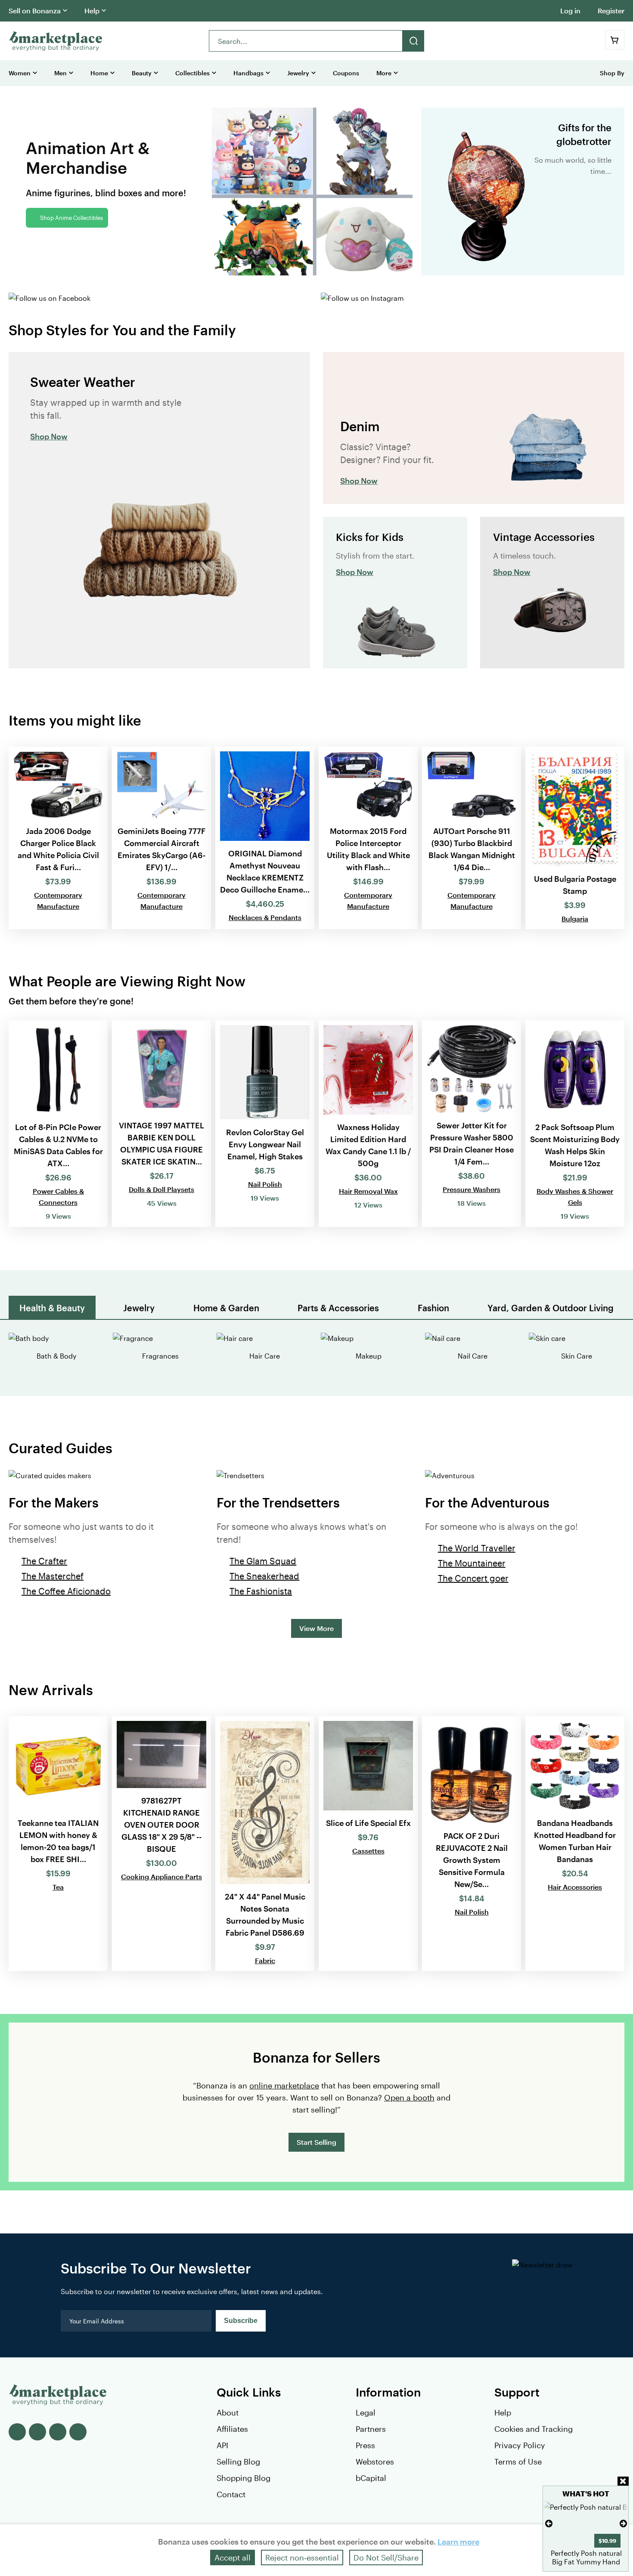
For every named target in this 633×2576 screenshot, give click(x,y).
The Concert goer (473, 1578)
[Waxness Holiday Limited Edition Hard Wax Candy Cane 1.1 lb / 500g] (368, 1124)
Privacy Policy (520, 2445)
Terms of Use (518, 2462)
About (228, 2412)
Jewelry (298, 73)
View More (316, 1628)
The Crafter (44, 1561)
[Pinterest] (58, 2432)
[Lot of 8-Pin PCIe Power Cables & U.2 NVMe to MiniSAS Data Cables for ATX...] (58, 1124)
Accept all (233, 2557)
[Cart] (615, 40)
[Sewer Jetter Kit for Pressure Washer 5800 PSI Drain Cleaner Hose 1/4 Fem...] (472, 1124)
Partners (371, 2429)
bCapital (371, 2478)
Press (365, 2445)
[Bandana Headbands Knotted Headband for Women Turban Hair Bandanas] (575, 1844)
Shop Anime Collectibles (71, 218)
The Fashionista (261, 1591)
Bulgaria (575, 919)
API (222, 2445)
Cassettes (368, 1851)
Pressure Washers (472, 1189)
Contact (231, 2494)
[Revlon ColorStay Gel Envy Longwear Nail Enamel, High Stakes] (265, 1124)
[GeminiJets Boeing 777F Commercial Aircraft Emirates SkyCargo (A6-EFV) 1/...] (161, 838)
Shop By (612, 73)
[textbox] (306, 41)
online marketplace (284, 2085)
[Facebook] (17, 2432)
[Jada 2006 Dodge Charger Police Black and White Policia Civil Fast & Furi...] (58, 838)
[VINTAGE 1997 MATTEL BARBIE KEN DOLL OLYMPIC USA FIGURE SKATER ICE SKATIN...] (161, 1124)
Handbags (248, 73)
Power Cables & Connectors (58, 1197)
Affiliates (232, 2429)
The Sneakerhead (264, 1576)
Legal (366, 2412)
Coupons (346, 73)
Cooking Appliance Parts (161, 1876)
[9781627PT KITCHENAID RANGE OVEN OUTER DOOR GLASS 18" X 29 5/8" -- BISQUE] (161, 1844)
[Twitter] (37, 2432)
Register (611, 11)
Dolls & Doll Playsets (161, 1189)
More (384, 73)
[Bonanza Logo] (56, 41)
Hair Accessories (575, 1887)
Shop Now (49, 436)
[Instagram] (78, 2432)
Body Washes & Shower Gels (575, 1197)
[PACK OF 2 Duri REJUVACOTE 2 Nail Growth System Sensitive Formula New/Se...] (472, 1844)
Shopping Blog (244, 2478)
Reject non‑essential (302, 2557)
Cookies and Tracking (534, 2429)
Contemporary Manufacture (58, 900)
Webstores (375, 2462)
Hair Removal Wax (368, 1191)
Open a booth (409, 2097)
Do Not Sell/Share (386, 2557)
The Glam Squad (263, 1561)
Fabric (265, 1960)
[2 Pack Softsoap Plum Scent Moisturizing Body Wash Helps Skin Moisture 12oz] (575, 1124)
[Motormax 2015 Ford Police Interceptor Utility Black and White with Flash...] (368, 838)
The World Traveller (477, 1548)
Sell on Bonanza (35, 11)
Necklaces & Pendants (265, 917)
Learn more (458, 2542)
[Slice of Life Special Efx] (368, 1844)
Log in (570, 11)
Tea (58, 1887)
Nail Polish (265, 1184)
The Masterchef (53, 1576)
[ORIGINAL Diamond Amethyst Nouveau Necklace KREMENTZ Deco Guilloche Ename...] (265, 838)
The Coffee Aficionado (66, 1591)
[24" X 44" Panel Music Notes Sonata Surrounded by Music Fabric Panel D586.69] (265, 1844)
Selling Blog (238, 2462)
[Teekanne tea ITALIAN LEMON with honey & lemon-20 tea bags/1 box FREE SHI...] (58, 1844)
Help (92, 11)
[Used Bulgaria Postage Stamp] (575, 838)
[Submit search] (413, 41)
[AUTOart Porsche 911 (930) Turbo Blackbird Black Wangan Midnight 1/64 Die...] (472, 838)
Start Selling (316, 2142)
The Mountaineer (472, 1563)
